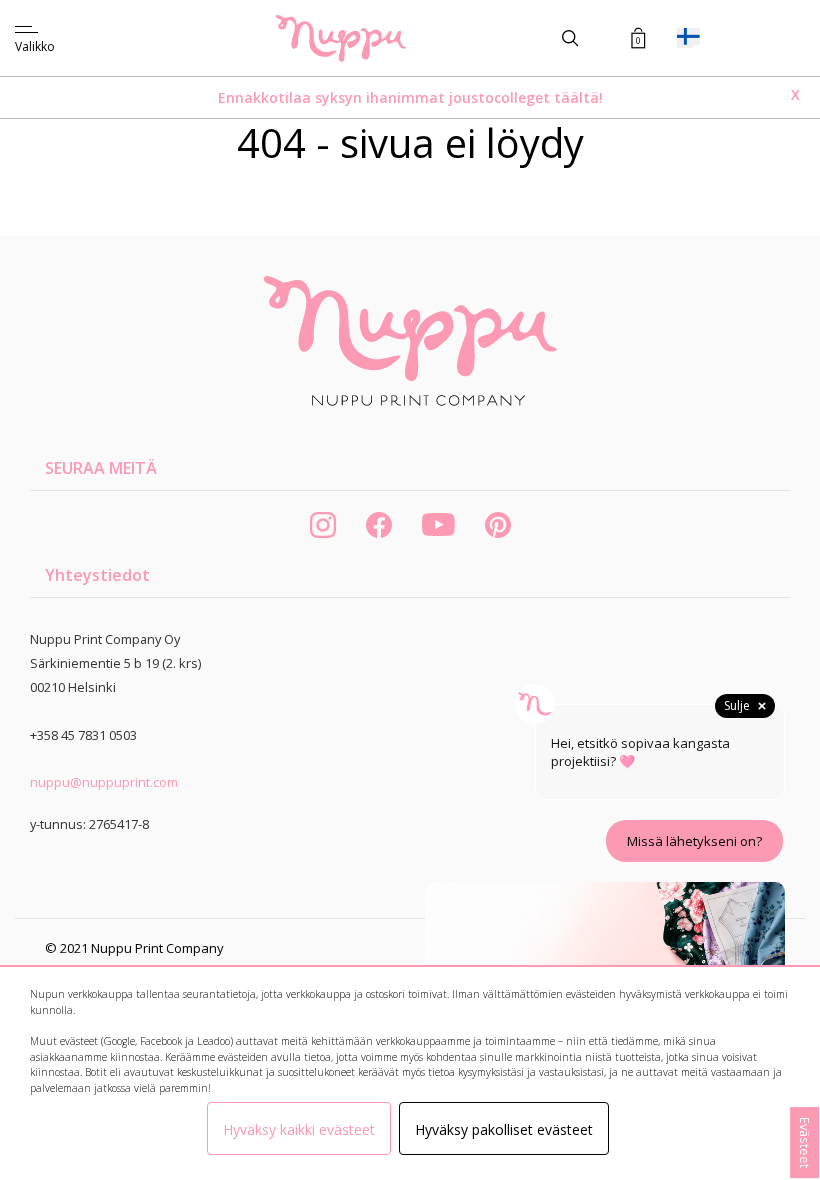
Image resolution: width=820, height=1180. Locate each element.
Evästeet (805, 1142)
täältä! (578, 97)
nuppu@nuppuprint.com (104, 782)
